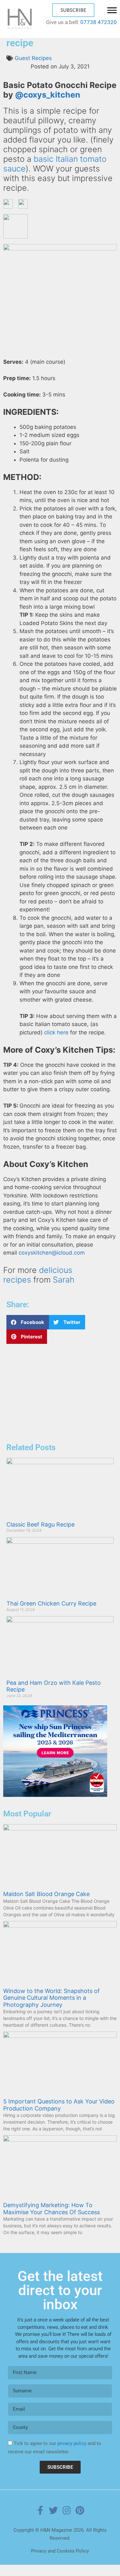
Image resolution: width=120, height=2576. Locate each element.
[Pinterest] (80, 2511)
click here (56, 1032)
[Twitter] (53, 2511)
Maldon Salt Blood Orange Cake (46, 1894)
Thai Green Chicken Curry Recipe (51, 1603)
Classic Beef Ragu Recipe (40, 1524)
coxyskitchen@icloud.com (52, 1253)
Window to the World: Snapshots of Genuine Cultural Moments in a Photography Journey (52, 1998)
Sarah (64, 1280)
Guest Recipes (33, 58)
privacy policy (72, 2443)
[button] (28, 1322)
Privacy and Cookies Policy (60, 2551)
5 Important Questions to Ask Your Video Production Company (59, 2105)
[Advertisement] (55, 1394)
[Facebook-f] (40, 2511)
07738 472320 (99, 22)
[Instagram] (67, 2511)
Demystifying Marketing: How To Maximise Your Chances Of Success (52, 2209)
